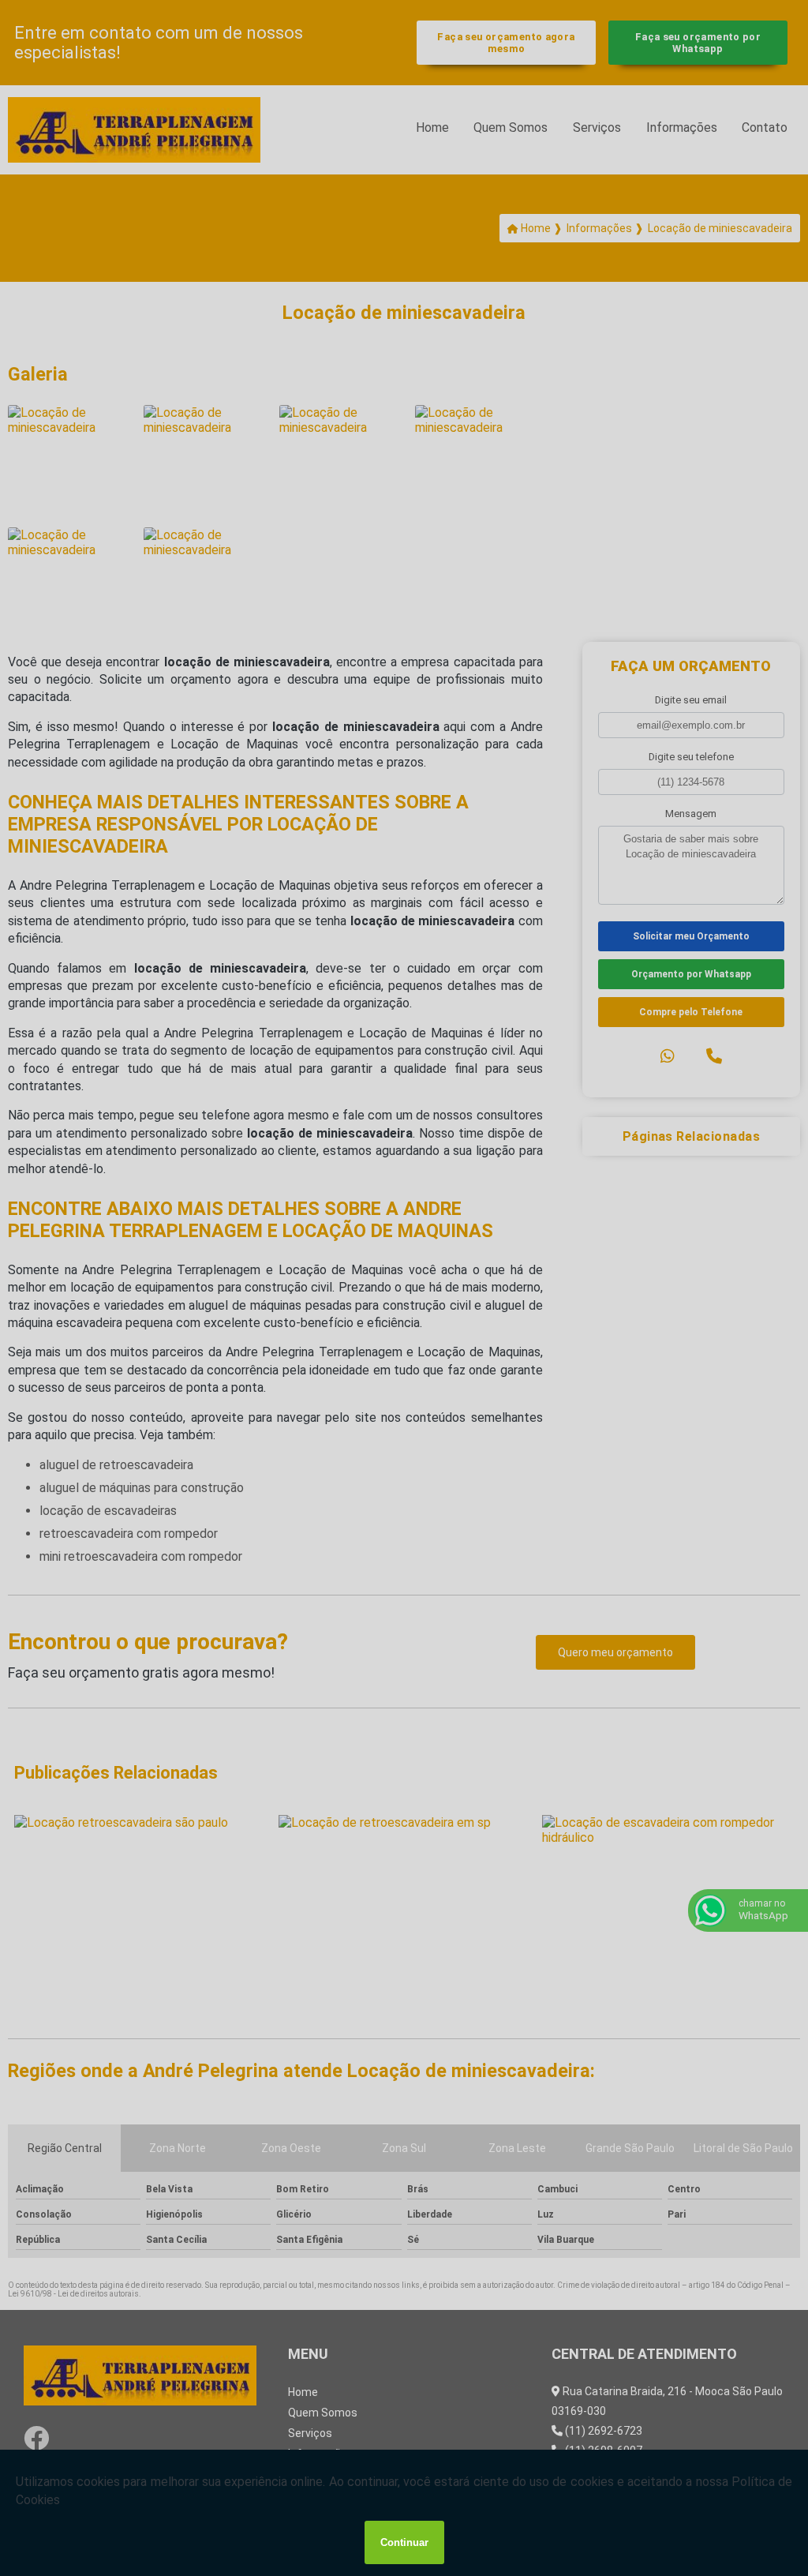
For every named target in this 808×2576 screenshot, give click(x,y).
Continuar (404, 2542)
